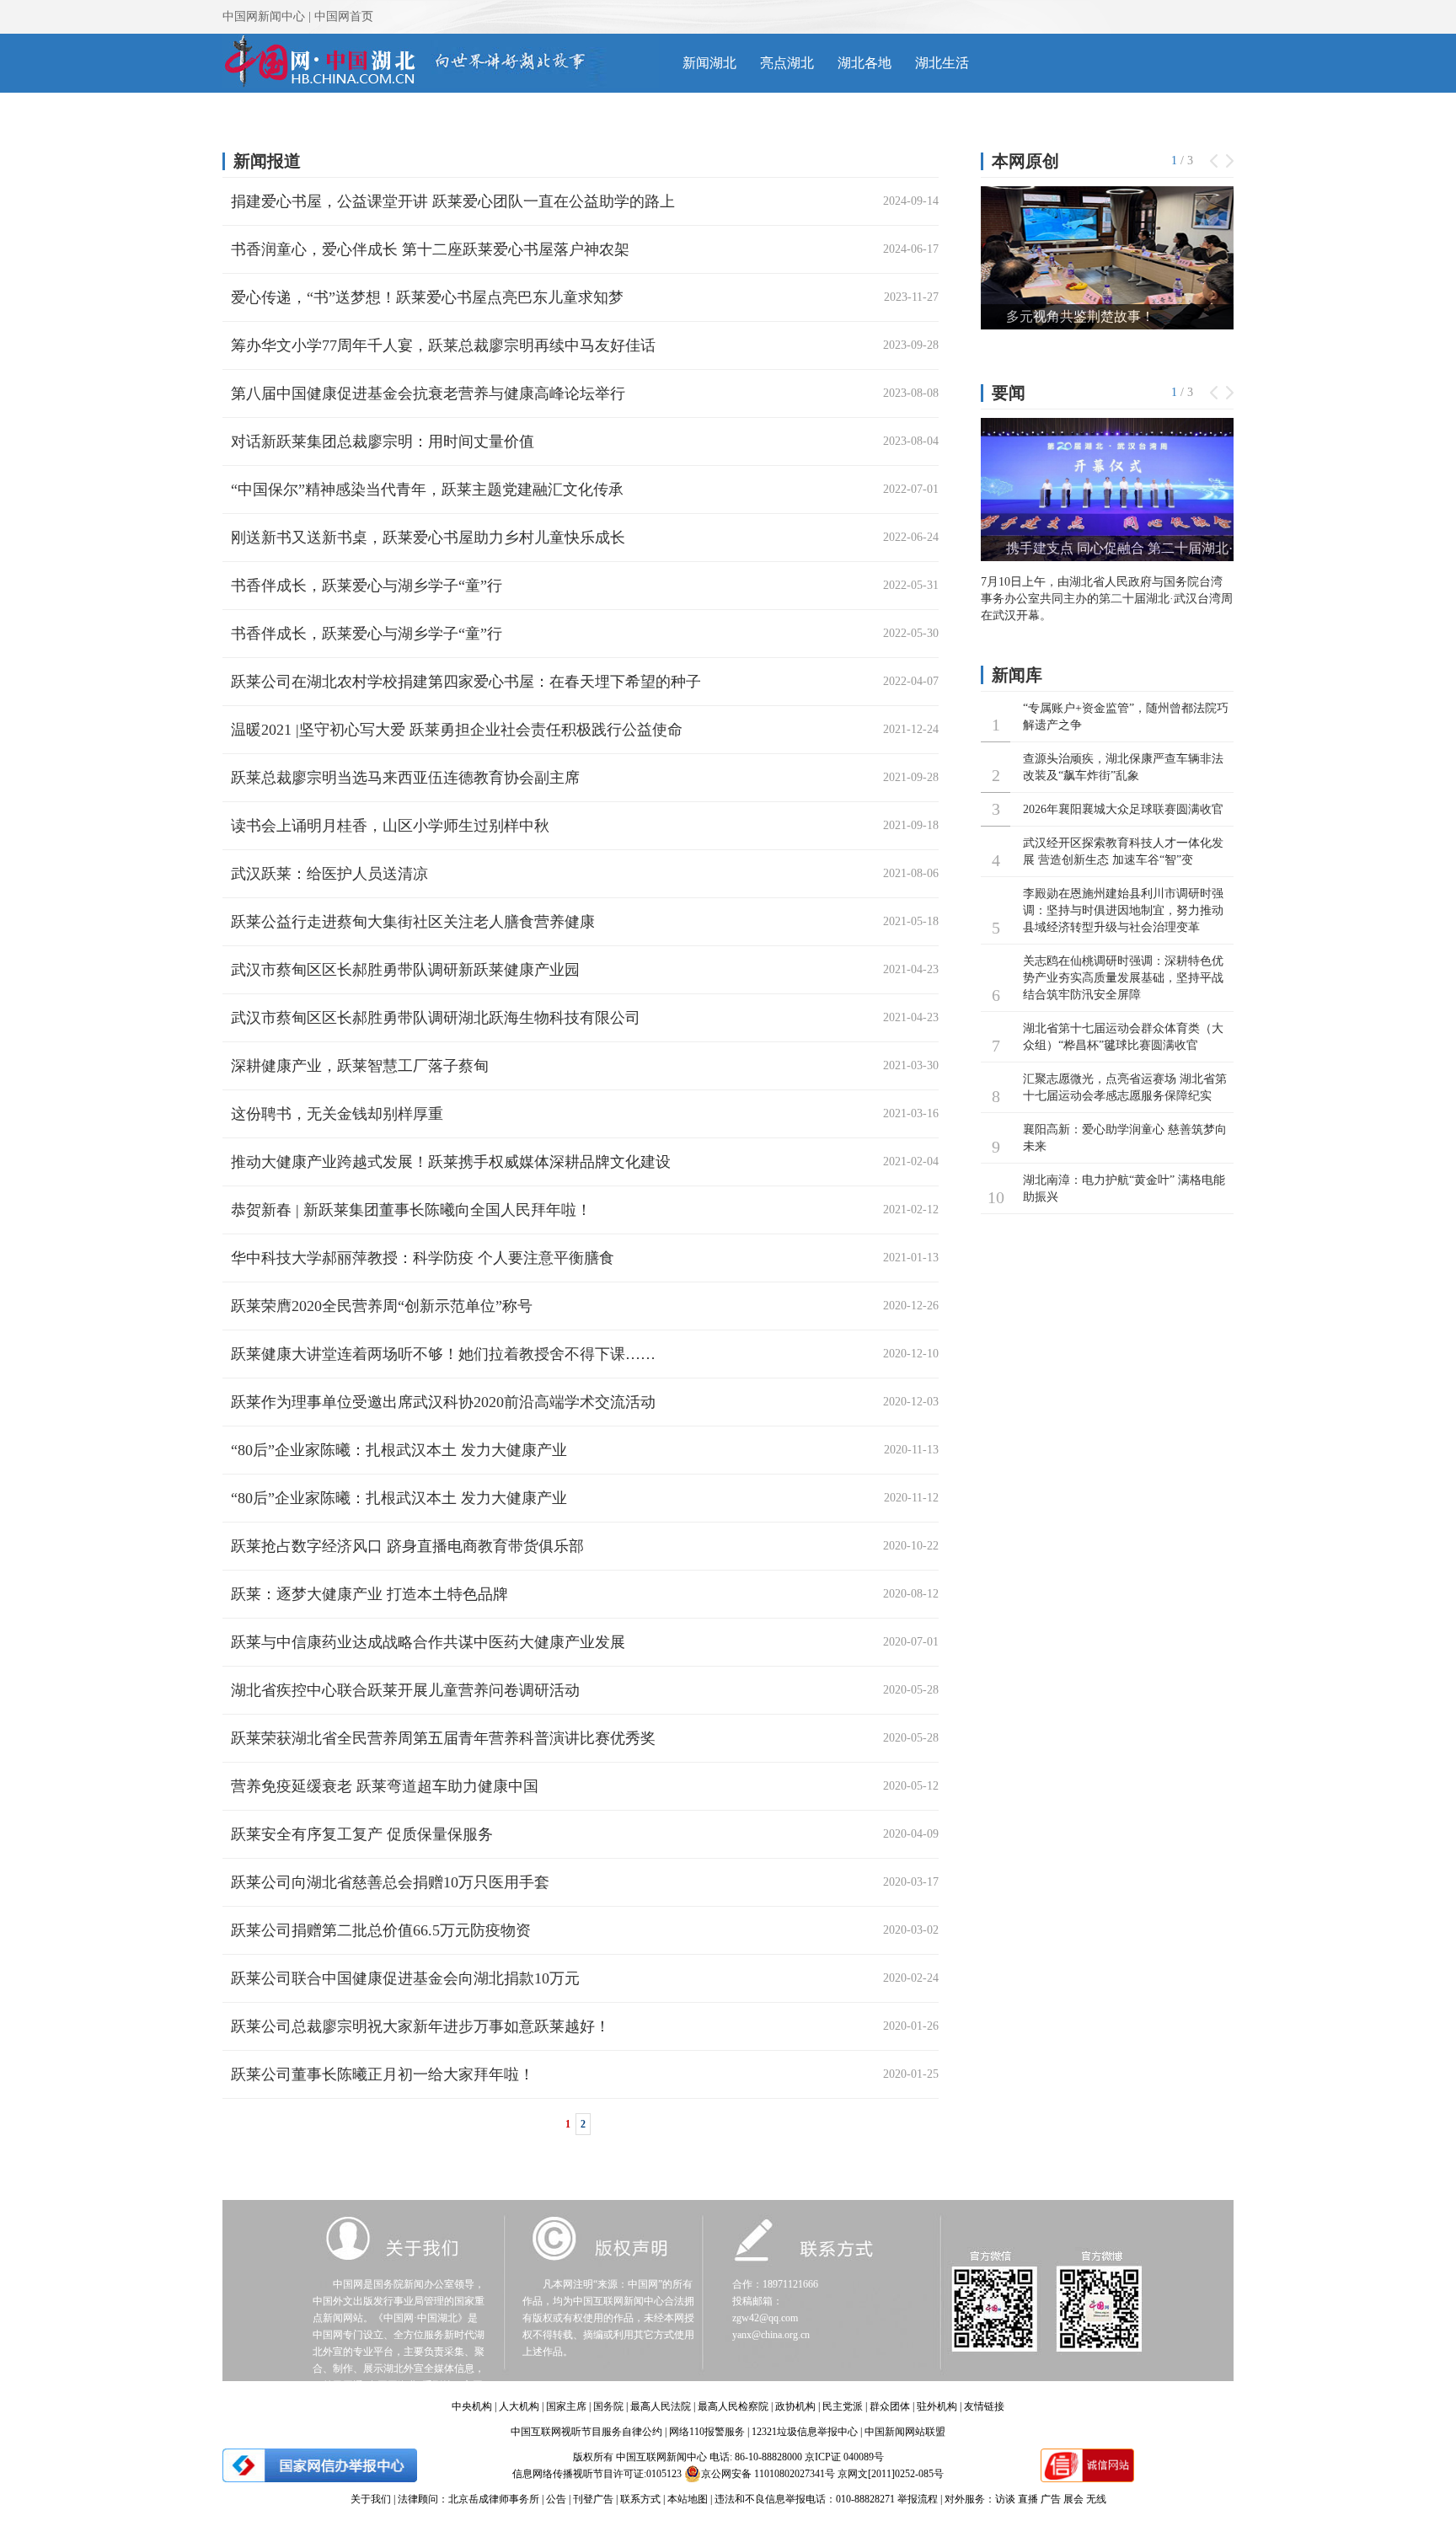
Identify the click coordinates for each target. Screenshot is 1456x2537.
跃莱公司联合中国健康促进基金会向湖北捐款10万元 (405, 1978)
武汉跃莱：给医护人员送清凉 (329, 874)
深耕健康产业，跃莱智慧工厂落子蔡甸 (360, 1066)
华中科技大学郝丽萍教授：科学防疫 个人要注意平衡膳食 (423, 1258)
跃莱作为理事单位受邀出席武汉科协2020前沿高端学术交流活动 (443, 1402)
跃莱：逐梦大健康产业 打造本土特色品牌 (369, 1594)
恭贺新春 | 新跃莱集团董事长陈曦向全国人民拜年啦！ (411, 1210)
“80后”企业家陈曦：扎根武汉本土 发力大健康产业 (399, 1450)
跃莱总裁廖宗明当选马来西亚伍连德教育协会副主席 (405, 778)
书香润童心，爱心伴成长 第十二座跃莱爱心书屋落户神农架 (430, 249)
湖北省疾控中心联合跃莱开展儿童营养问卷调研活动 (405, 1690)
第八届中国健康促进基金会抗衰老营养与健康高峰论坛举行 (428, 393)
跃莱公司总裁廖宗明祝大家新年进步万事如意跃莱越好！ (420, 2026)
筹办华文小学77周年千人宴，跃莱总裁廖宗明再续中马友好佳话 (443, 345)
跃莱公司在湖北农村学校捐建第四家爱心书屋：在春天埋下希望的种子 (466, 682)
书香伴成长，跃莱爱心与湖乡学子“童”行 (367, 586)
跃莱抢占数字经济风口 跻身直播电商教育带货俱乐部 (407, 1546)
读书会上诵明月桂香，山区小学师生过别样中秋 (390, 826)
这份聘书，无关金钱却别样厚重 (337, 1114)
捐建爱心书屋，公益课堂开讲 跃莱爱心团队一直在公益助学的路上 (453, 201)
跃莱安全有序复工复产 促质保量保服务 (362, 1834)
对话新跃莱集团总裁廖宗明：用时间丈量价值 (383, 442)
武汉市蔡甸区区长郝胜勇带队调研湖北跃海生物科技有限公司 (436, 1018)
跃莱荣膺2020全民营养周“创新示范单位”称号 (382, 1306)
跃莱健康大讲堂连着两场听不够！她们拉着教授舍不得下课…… (443, 1354)
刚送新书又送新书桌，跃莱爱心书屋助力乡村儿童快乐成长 (428, 538)
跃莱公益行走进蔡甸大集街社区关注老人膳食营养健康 (413, 922)
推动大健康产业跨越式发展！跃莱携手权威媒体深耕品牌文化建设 (451, 1162)
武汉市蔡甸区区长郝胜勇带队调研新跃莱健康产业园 (405, 970)
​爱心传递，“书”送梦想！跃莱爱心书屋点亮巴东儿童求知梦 (427, 297)
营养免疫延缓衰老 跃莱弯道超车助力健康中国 (385, 1786)
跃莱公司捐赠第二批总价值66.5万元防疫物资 (381, 1930)
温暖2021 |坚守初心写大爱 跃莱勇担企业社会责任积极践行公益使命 (457, 730)
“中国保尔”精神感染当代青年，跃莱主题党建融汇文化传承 (427, 490)
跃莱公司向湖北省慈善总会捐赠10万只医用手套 (390, 1882)
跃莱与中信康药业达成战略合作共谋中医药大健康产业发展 (428, 1642)
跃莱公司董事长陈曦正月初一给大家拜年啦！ (383, 2074)
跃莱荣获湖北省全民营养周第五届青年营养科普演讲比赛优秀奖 (443, 1738)
